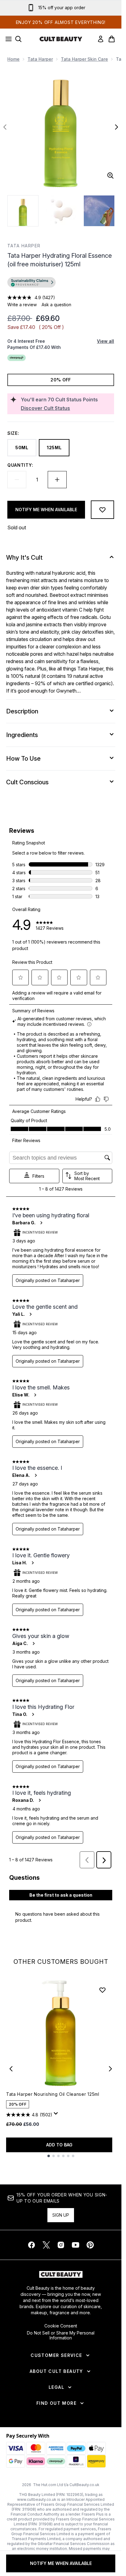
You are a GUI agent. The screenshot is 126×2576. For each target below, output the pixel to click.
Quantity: (20, 465)
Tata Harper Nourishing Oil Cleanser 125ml (53, 2094)
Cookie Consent (61, 2326)
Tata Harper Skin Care (84, 59)
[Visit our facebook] (31, 2245)
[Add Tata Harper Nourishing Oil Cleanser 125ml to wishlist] (102, 1990)
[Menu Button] (7, 39)
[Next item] (110, 2069)
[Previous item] (11, 2069)
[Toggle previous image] (5, 127)
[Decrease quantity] (17, 480)
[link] (101, 39)
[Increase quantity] (57, 480)
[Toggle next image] (117, 127)
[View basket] (112, 39)
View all (106, 341)
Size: (13, 433)
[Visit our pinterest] (90, 2245)
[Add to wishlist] (102, 510)
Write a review (22, 305)
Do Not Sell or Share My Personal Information (61, 2335)
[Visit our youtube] (76, 2245)
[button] (61, 283)
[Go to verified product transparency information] (31, 282)
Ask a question (56, 305)
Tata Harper (40, 59)
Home (13, 59)
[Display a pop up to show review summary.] (57, 2115)
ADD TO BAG (59, 2145)
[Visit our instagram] (61, 2245)
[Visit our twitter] (46, 2245)
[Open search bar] (18, 39)
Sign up (61, 2215)
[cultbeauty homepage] (61, 39)
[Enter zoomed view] (110, 176)
